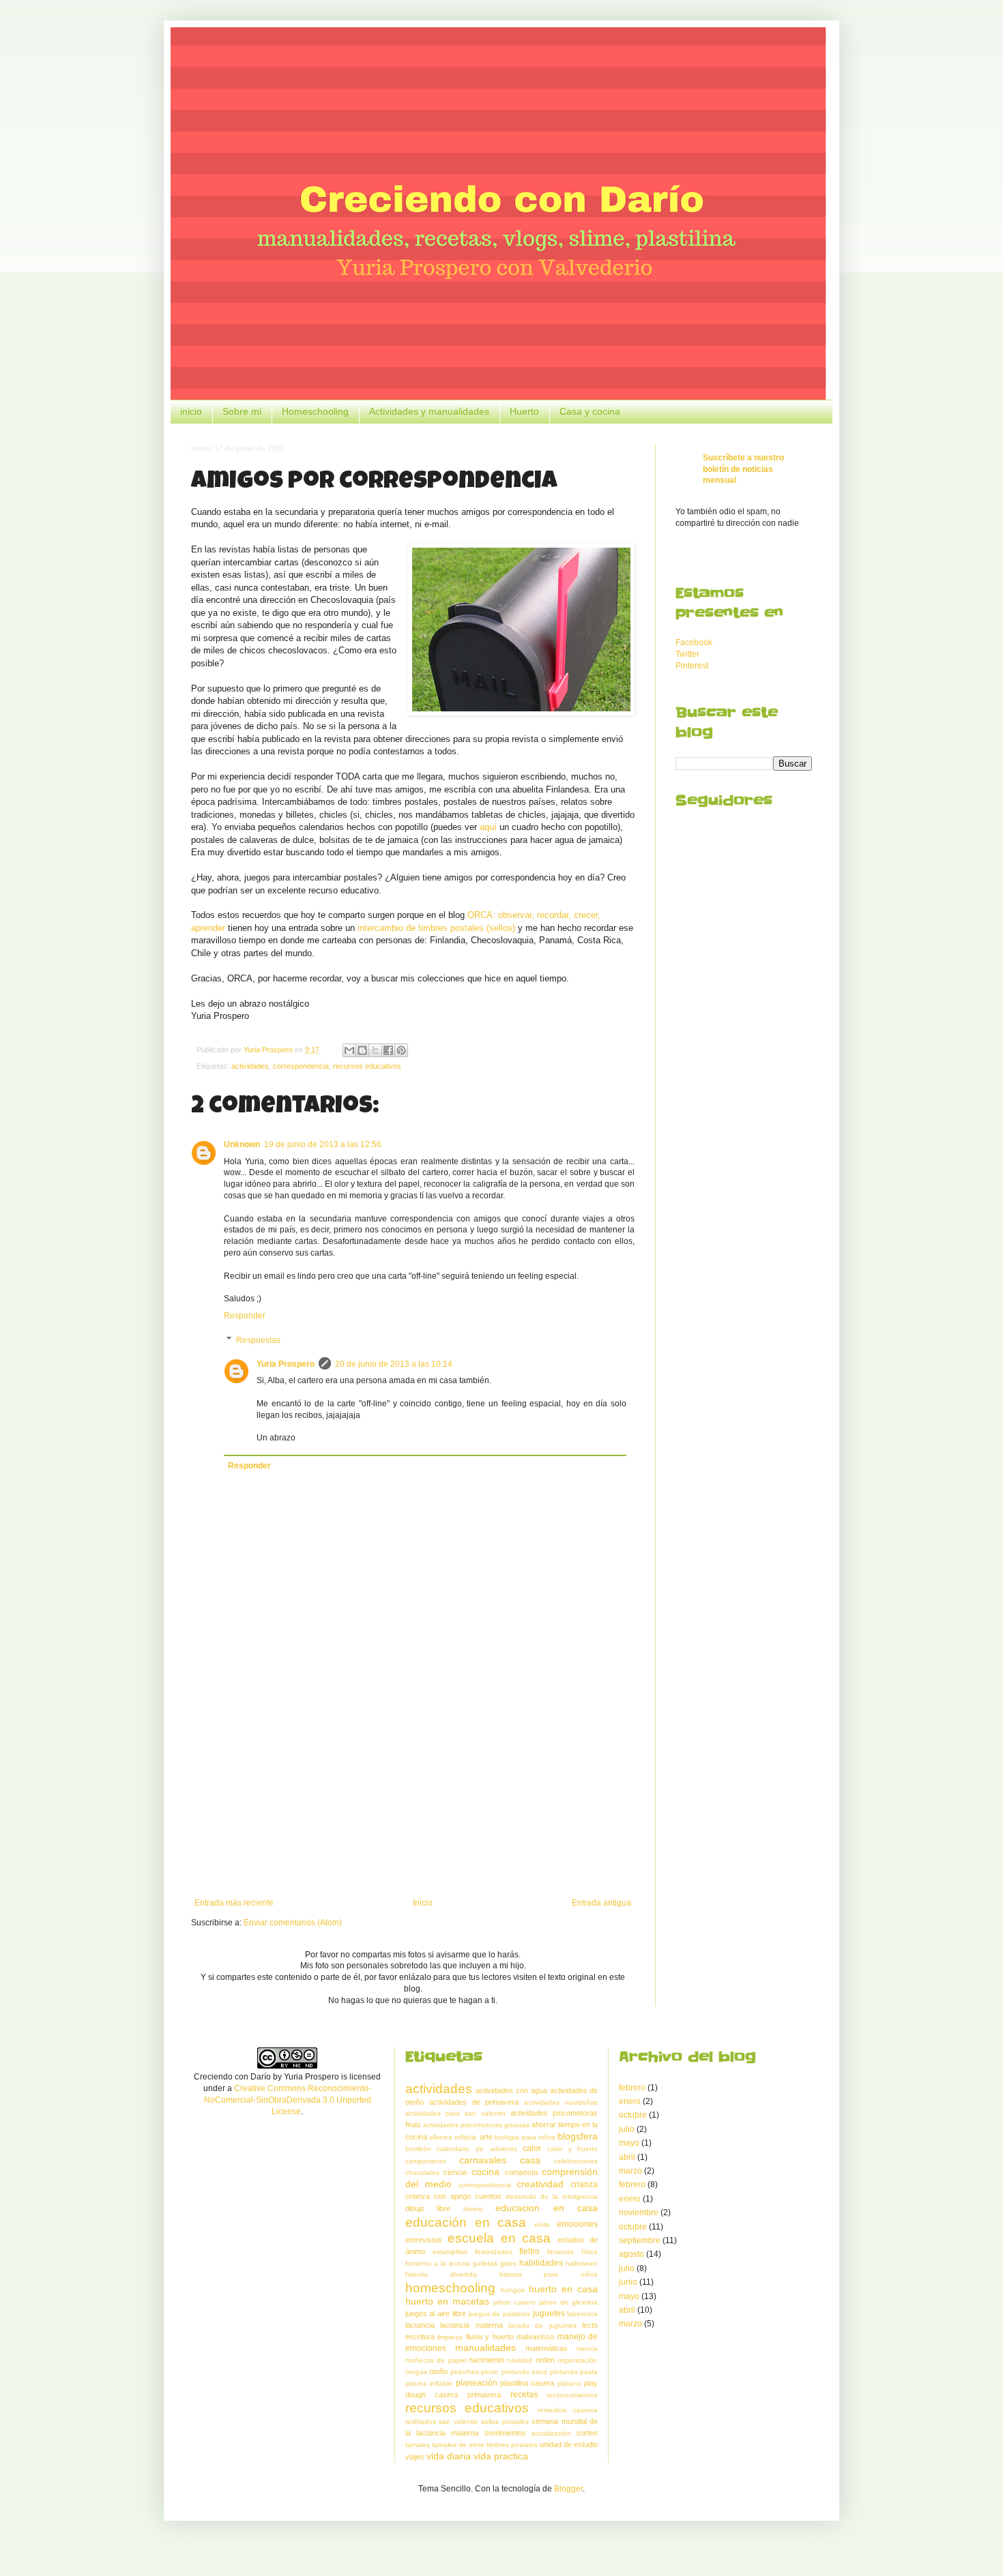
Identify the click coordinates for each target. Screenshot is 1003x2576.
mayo (629, 2143)
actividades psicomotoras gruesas (476, 2125)
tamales (418, 2445)
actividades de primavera (474, 2102)
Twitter (687, 654)
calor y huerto (572, 2149)
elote (542, 2224)
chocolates (422, 2173)
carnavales (483, 2160)
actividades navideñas (561, 2102)
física (590, 2252)
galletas (485, 2263)
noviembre (639, 2212)
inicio (191, 411)
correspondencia (301, 1066)
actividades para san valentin (455, 2113)
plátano (569, 2383)
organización (578, 2360)
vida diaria (449, 2456)
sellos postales (505, 2422)
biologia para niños (525, 2137)
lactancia (420, 2325)
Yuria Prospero (286, 1364)
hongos (513, 2290)
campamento (426, 2161)
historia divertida (441, 2274)
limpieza (450, 2337)
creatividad (540, 2184)
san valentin (459, 2422)
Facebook (694, 642)
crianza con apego (438, 2196)
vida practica (501, 2456)
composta (521, 2172)
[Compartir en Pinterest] (401, 1050)
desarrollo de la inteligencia (552, 2196)
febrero (632, 2088)
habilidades (541, 2263)
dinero (473, 2209)
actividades (250, 1066)
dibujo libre (428, 2208)
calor (532, 2148)
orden (545, 2360)
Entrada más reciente (234, 1903)
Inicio (423, 1903)
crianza (584, 2185)
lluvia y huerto (490, 2337)
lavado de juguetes (542, 2325)
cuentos (488, 2196)
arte (486, 2137)
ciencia (455, 2172)
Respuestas (258, 1340)
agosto (631, 2254)
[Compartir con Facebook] (388, 1050)
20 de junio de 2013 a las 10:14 (394, 1364)
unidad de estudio (569, 2444)
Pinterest (692, 666)
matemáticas (547, 2348)
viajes (415, 2457)
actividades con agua (511, 2090)
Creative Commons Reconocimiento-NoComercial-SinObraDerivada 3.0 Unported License (288, 2100)
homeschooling (450, 2288)
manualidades (485, 2348)
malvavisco (535, 2337)
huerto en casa (563, 2289)
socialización (551, 2433)
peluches (465, 2372)
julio (627, 2129)
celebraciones (576, 2161)
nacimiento (486, 2360)
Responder (245, 1316)
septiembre (640, 2240)
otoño (438, 2371)
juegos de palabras (499, 2314)
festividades (494, 2252)
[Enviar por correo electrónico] (349, 1050)
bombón (418, 2149)
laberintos (582, 2314)
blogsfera (578, 2136)
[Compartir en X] (375, 1050)
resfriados (421, 2422)
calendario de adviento (477, 2149)
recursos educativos (367, 1066)
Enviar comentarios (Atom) (293, 1923)
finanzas (561, 2252)
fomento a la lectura (438, 2263)
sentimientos (505, 2433)
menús (587, 2349)
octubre (633, 2115)
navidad (520, 2360)
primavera (484, 2395)
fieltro (529, 2251)
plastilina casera (527, 2383)
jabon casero (514, 2302)
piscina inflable (429, 2383)
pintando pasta (574, 2372)
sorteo (587, 2433)
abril (627, 2157)
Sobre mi (242, 411)
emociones (577, 2224)
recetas (524, 2395)
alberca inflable (453, 2137)
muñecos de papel (436, 2360)
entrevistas (424, 2240)
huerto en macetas (447, 2301)
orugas (416, 2372)
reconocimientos (572, 2395)
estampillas (450, 2252)
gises (508, 2263)
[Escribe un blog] (362, 1050)
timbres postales (512, 2445)
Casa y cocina (590, 411)
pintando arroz (525, 2372)
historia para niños (549, 2274)
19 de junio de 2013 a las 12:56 (323, 1144)
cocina (485, 2172)
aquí (488, 827)
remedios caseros (568, 2410)
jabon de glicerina (568, 2302)
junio (628, 2282)
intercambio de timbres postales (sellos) (436, 928)
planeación (477, 2383)
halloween (582, 2263)
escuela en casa (499, 2238)
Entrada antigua (601, 1903)
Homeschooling (315, 411)
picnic (490, 2372)
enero (630, 2101)
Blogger (568, 2489)
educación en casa (466, 2222)
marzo (630, 2171)
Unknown (242, 1144)
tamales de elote (458, 2445)
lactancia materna (471, 2325)
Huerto (524, 411)
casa (530, 2160)
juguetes (549, 2313)
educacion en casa (547, 2208)
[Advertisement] (413, 1786)
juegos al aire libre (436, 2313)
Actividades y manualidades (429, 411)
